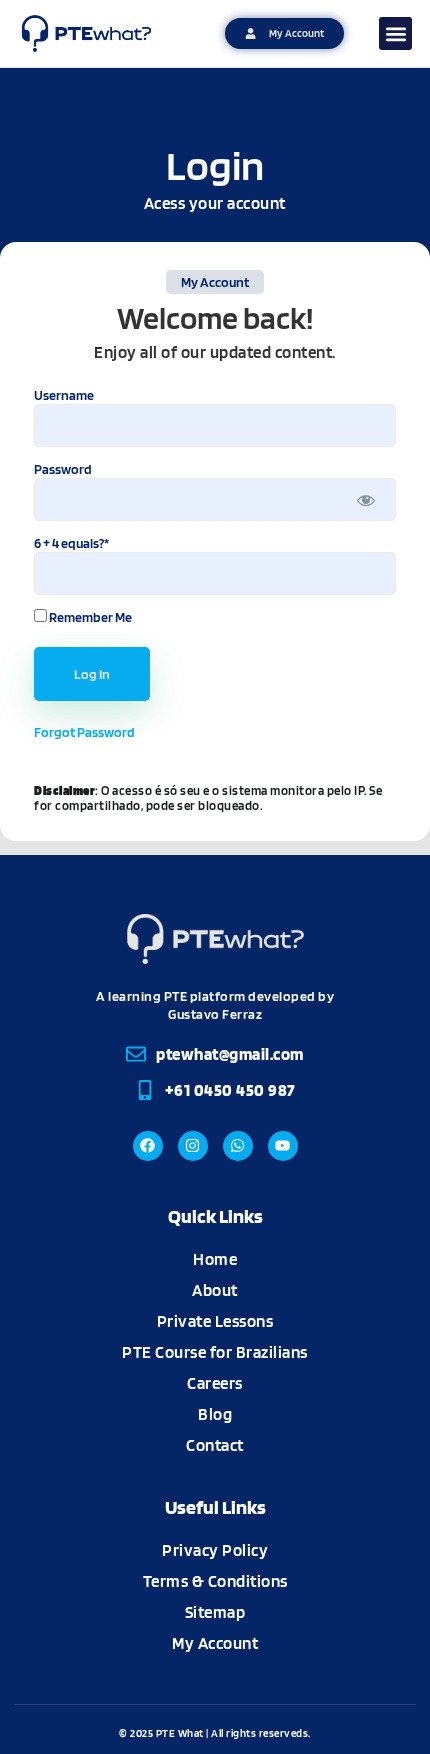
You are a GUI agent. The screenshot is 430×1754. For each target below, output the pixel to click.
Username (64, 395)
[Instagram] (193, 1146)
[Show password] (366, 499)
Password (63, 469)
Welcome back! (215, 318)
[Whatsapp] (238, 1146)
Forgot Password (84, 732)
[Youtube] (283, 1146)
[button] (395, 33)
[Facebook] (148, 1146)
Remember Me (89, 616)
